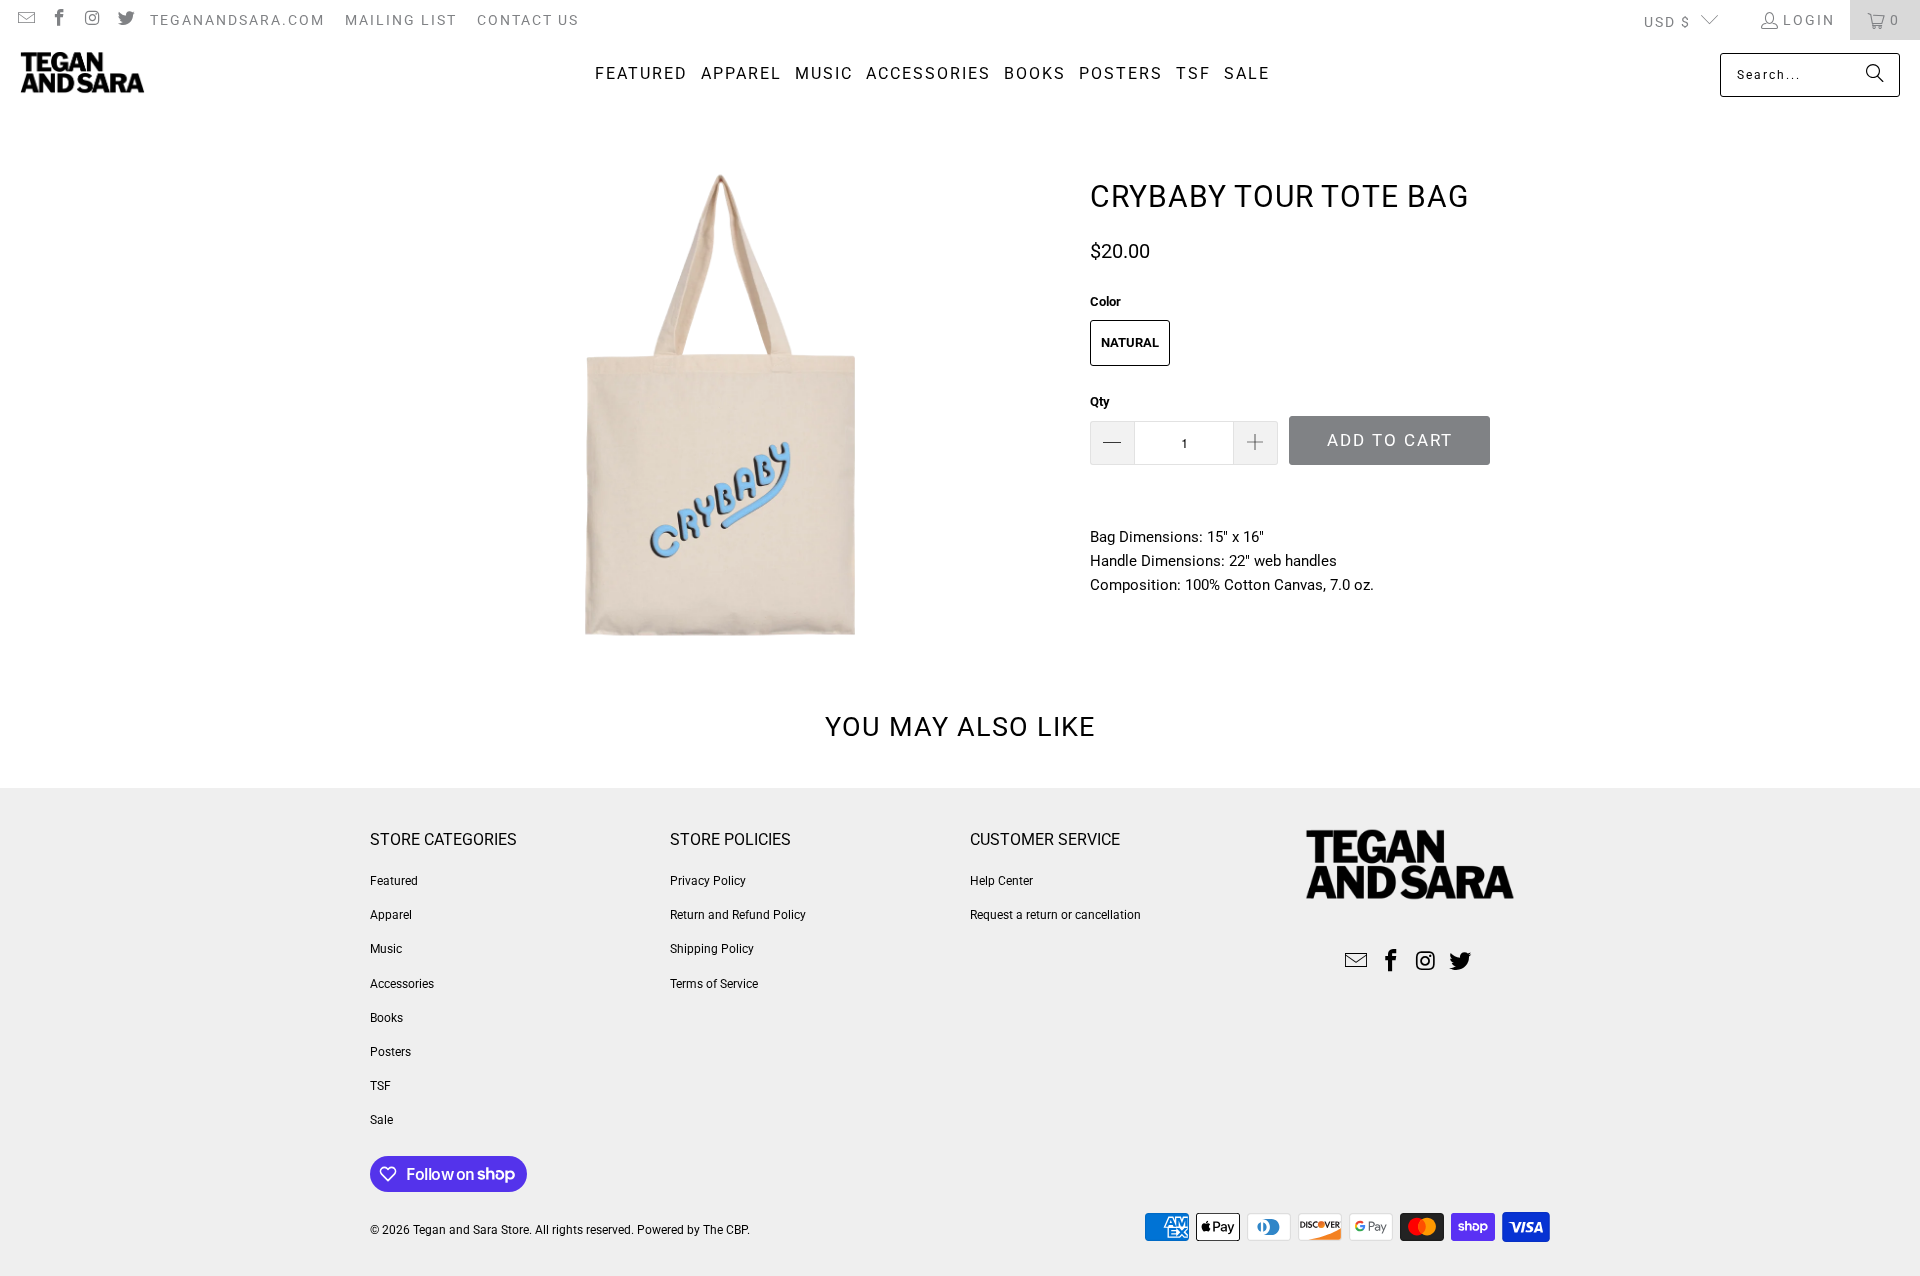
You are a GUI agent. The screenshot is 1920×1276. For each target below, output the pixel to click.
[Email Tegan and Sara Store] (25, 20)
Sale (381, 1120)
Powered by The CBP (692, 1230)
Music (386, 949)
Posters (390, 1052)
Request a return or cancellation (1055, 915)
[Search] (1875, 75)
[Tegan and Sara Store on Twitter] (126, 20)
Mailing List (401, 20)
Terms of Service (714, 984)
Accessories (402, 984)
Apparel (391, 915)
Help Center (1001, 881)
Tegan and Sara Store (471, 1230)
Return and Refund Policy (738, 915)
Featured (394, 881)
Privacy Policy (708, 881)
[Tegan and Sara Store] (82, 75)
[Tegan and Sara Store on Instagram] (92, 20)
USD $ (1667, 22)
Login (1809, 20)
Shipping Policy (712, 949)
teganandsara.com (237, 20)
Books (386, 1018)
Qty (1100, 401)
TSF (380, 1086)
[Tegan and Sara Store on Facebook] (59, 20)
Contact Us (528, 20)
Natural (1130, 342)
